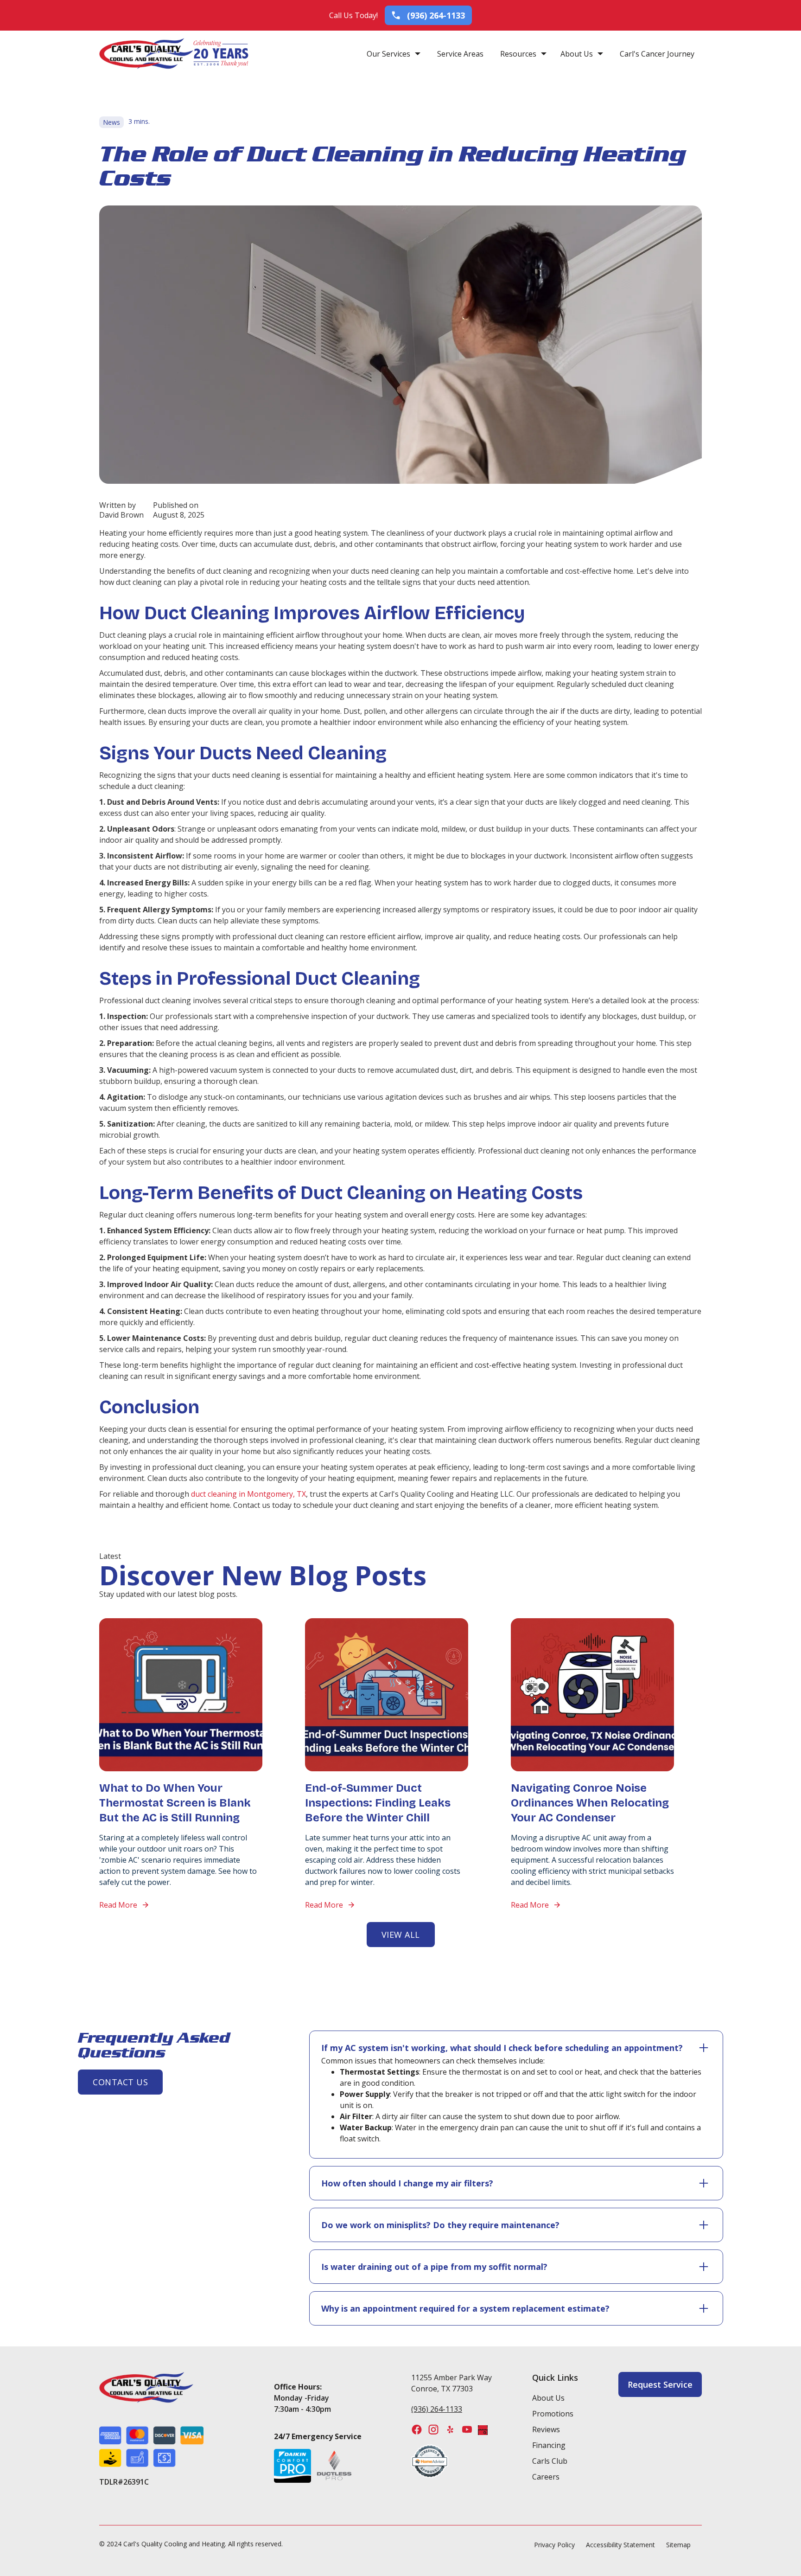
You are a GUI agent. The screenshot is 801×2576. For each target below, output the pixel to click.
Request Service (660, 2384)
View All (401, 1935)
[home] (146, 54)
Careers (546, 2477)
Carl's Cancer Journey (657, 54)
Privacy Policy (554, 2545)
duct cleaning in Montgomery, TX (248, 1494)
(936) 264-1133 (437, 2409)
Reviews (546, 2429)
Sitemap (678, 2545)
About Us (577, 54)
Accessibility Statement (620, 2545)
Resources (518, 54)
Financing (549, 2445)
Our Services (388, 54)
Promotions (553, 2414)
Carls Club (550, 2461)
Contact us (120, 2082)
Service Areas (460, 54)
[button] (394, 54)
